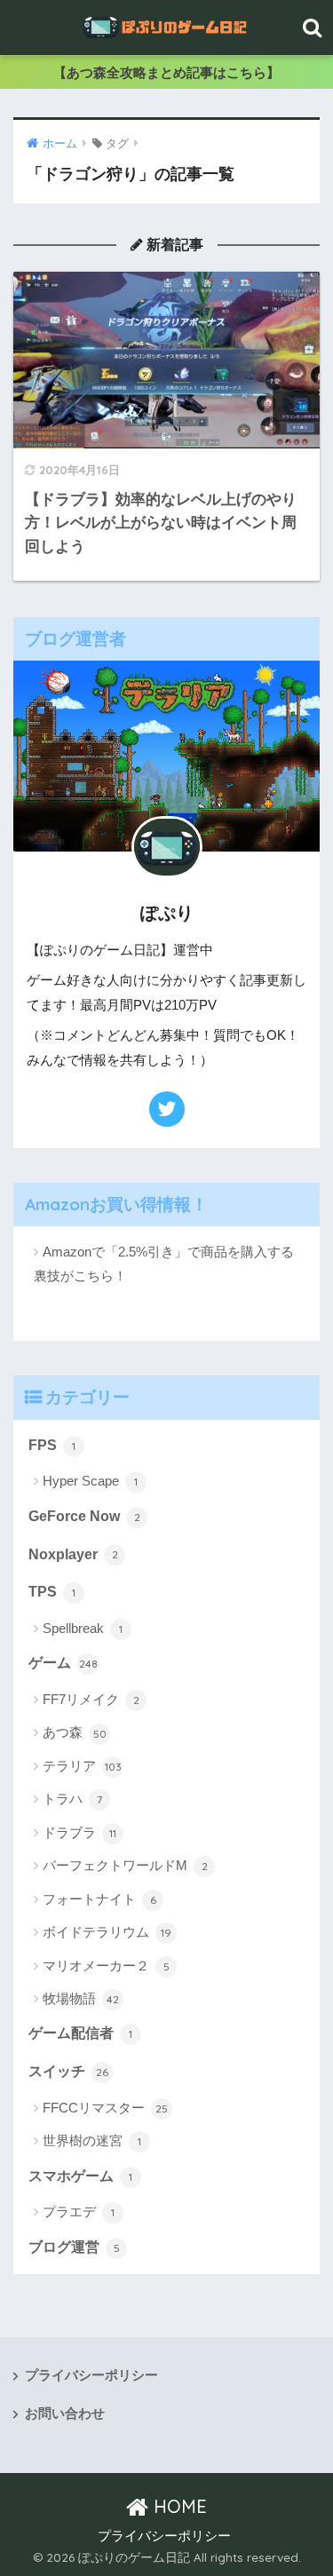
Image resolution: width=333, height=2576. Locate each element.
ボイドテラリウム (107, 1932)
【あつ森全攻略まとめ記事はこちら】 (166, 72)
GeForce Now (84, 1516)
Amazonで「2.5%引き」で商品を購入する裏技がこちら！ (164, 1264)
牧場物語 (81, 1998)
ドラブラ (79, 1832)
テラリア (82, 1766)
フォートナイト (99, 1899)
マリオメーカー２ (106, 1966)
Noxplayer (73, 1554)
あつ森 (75, 1732)
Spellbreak (83, 1628)
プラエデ (79, 2211)
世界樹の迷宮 (92, 2140)
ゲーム (63, 1663)
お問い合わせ (65, 2414)
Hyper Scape (90, 1481)
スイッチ (68, 2071)
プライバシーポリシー (91, 2375)
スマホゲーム (80, 2176)
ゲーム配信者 (80, 2033)
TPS (52, 1592)
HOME (178, 2506)
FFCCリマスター (105, 2108)
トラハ (72, 1799)
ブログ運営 (74, 2247)
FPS (52, 1445)
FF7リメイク (91, 1699)
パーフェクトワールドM (125, 1865)
